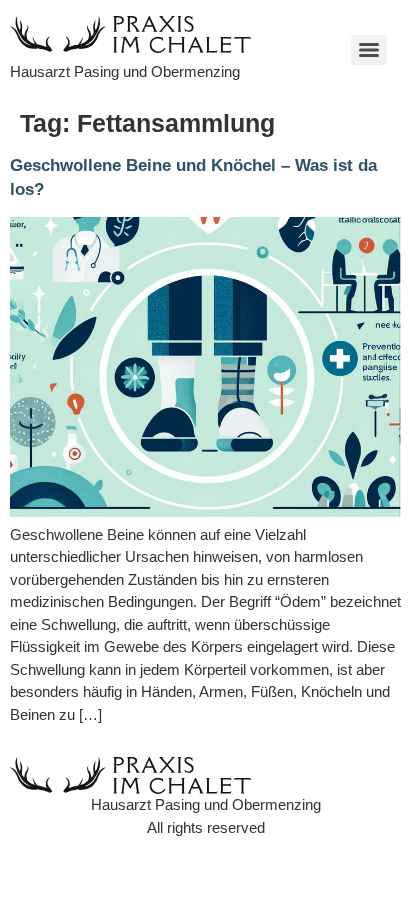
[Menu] (369, 50)
